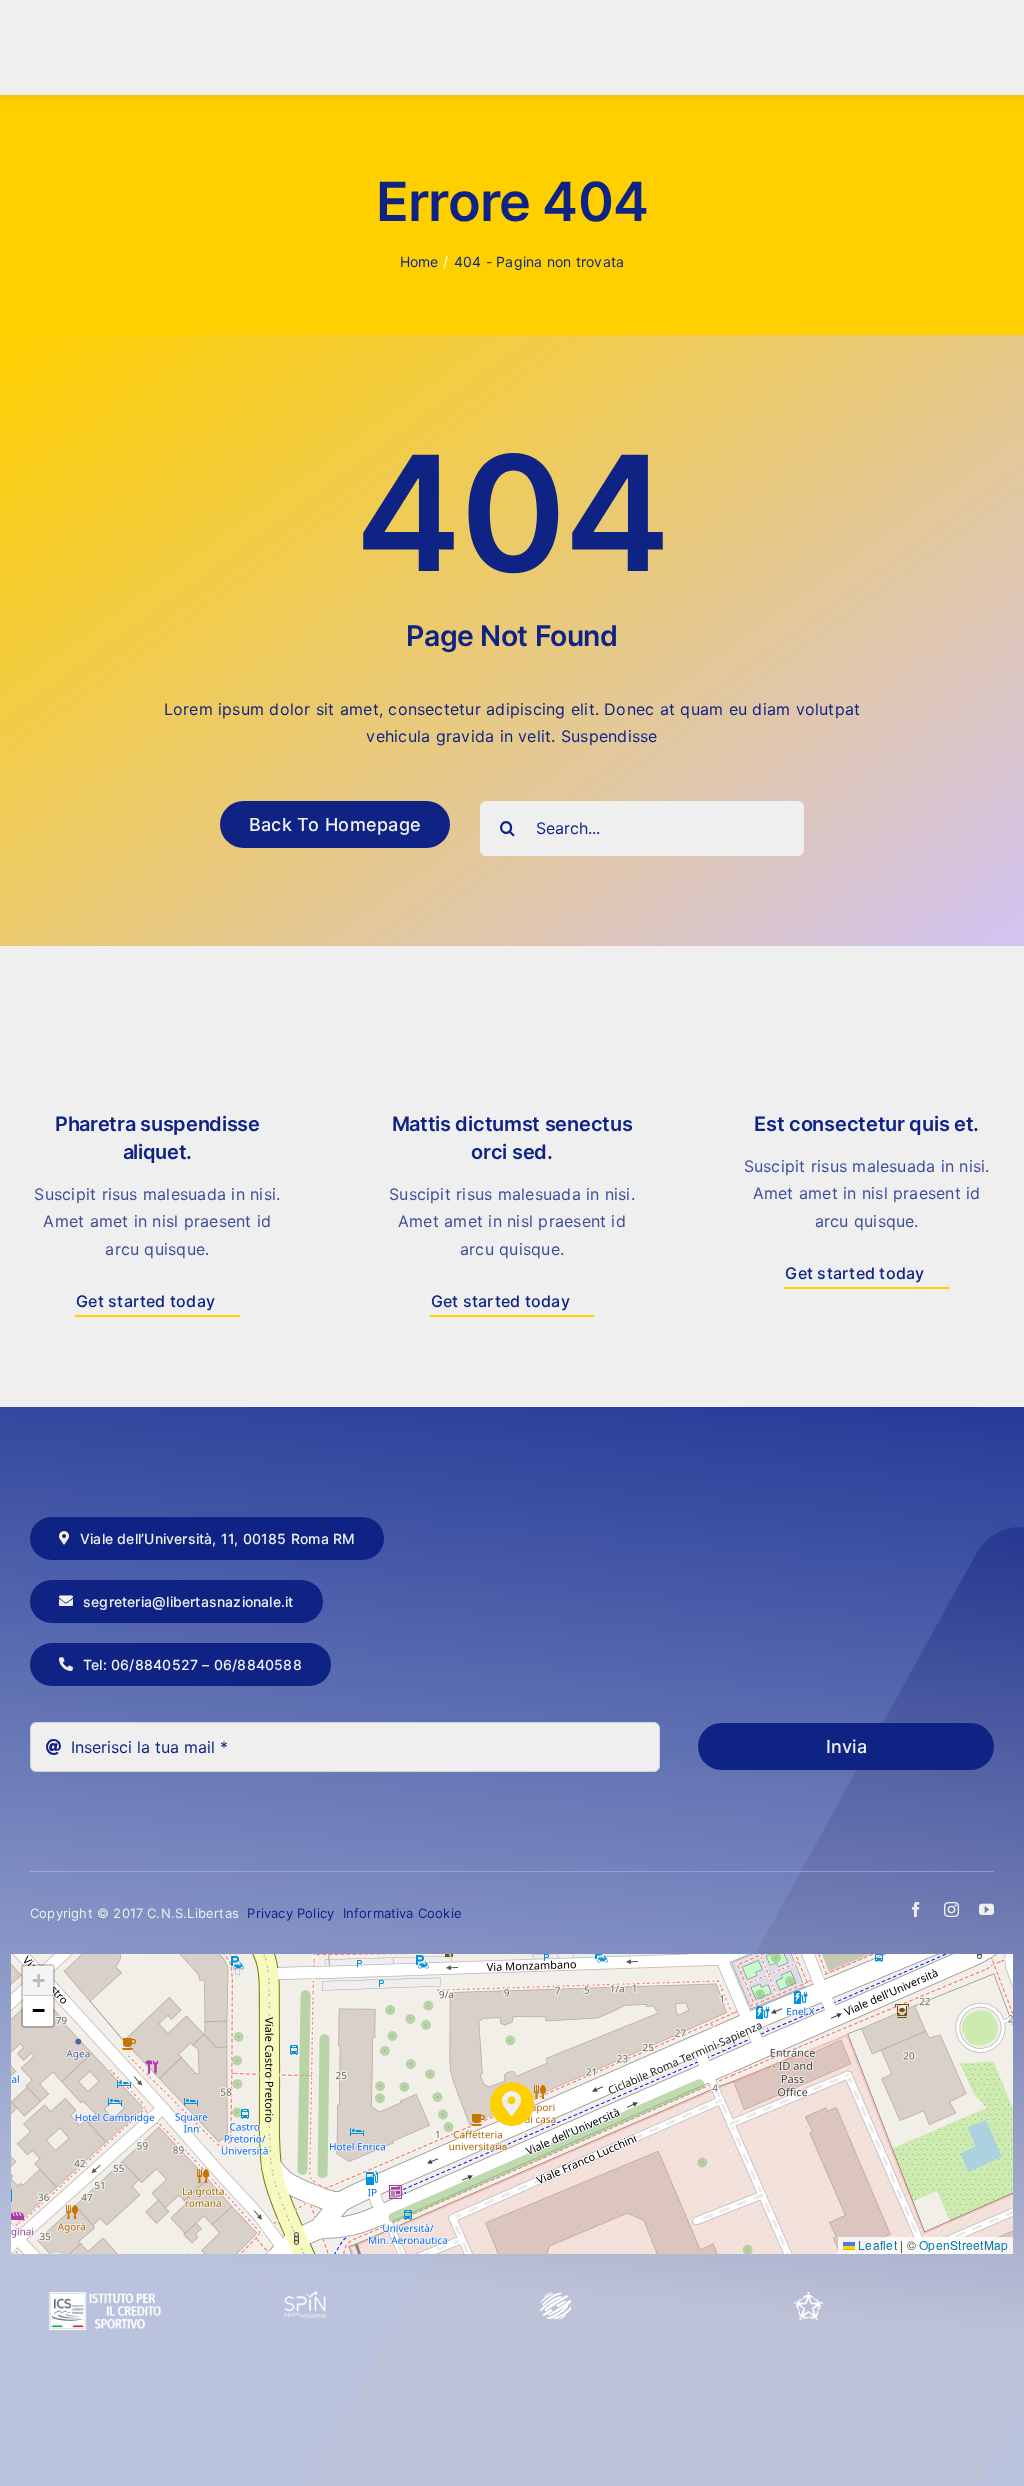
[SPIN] (306, 2299)
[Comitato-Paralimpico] (556, 2299)
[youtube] (986, 1909)
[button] (512, 2104)
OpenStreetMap (963, 2244)
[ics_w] (105, 2244)
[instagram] (951, 1909)
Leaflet (876, 2244)
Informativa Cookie (403, 1913)
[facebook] (915, 1909)
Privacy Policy (292, 1913)
